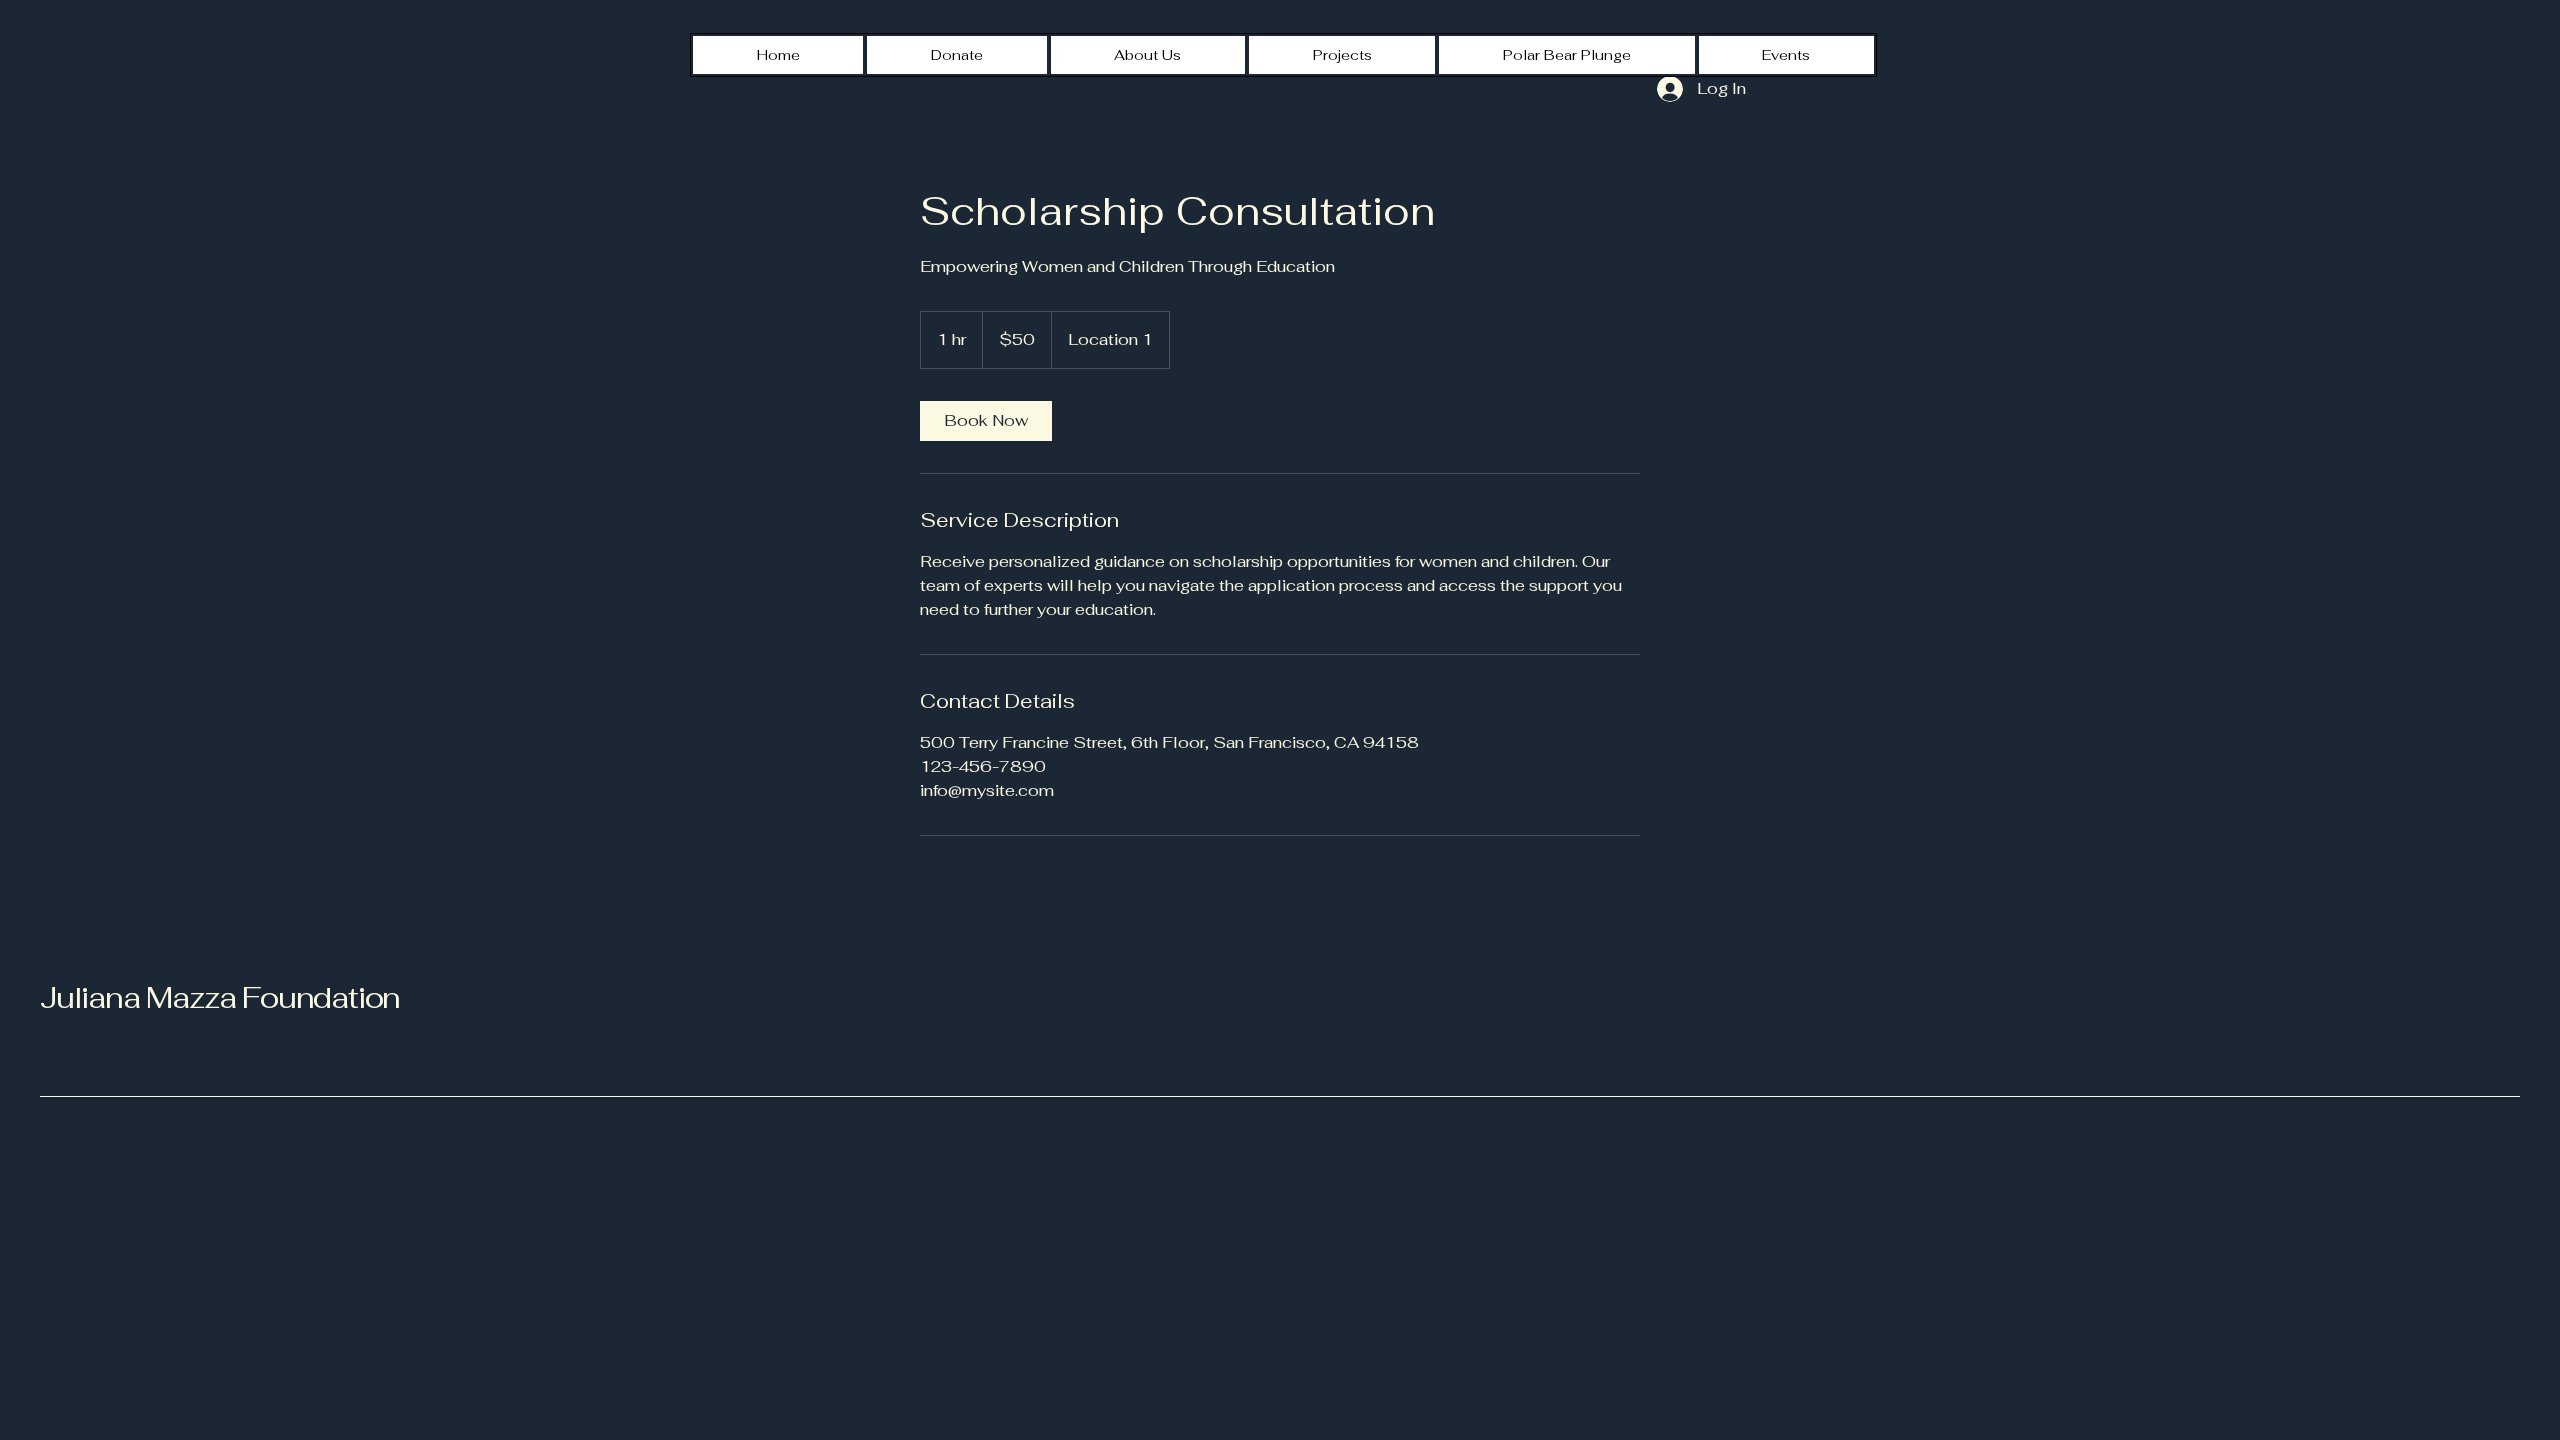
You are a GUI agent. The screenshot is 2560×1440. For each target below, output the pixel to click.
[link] (986, 421)
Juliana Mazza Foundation (220, 997)
